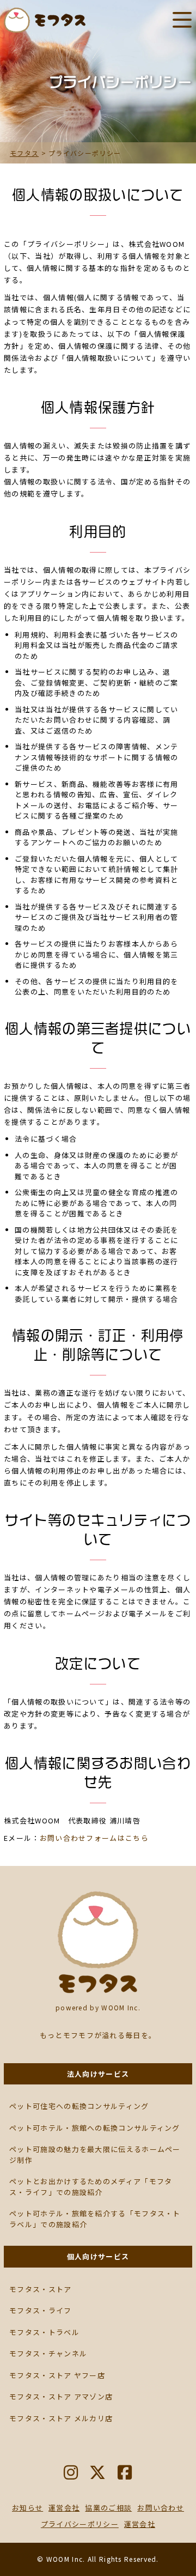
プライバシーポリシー (80, 2524)
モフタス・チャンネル (48, 2353)
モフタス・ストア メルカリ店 (61, 2418)
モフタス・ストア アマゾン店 (61, 2396)
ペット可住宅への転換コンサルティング (79, 2106)
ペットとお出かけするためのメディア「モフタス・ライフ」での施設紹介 (91, 2187)
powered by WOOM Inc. (98, 2007)
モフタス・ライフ (40, 2310)
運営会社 (140, 2524)
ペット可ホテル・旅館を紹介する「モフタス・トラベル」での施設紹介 (95, 2219)
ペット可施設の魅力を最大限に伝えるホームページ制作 (95, 2154)
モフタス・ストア (40, 2289)
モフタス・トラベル (44, 2332)
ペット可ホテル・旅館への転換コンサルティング (95, 2128)
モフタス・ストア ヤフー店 (57, 2375)
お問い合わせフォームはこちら (94, 1838)
